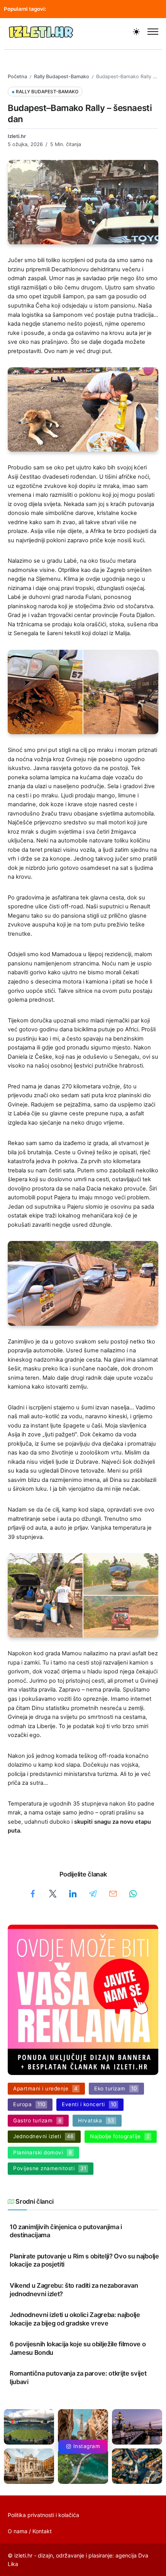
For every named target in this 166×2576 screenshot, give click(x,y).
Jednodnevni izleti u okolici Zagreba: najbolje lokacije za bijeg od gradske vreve (75, 2319)
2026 (123, 9)
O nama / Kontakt (30, 2531)
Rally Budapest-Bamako (62, 77)
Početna (17, 77)
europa (99, 9)
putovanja (69, 9)
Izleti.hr (17, 136)
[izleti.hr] (41, 31)
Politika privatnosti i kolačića (43, 2515)
